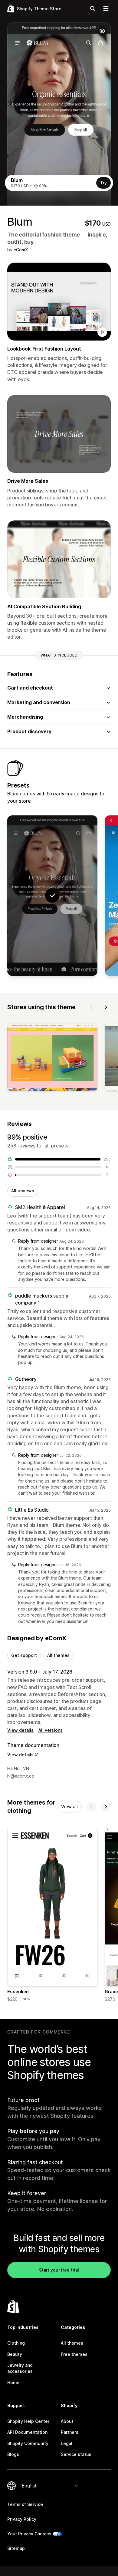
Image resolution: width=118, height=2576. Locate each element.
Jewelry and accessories (20, 2368)
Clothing (16, 2343)
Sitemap (16, 2548)
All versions (51, 1730)
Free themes (74, 2354)
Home (13, 2382)
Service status (76, 2454)
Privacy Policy (22, 2519)
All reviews (23, 1191)
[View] (52, 1058)
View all (69, 1807)
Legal (67, 2443)
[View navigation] (106, 8)
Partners (70, 2432)
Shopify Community (28, 2443)
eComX (21, 250)
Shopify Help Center (28, 2421)
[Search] (93, 8)
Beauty (15, 2354)
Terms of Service (25, 2504)
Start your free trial (59, 2270)
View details (20, 1730)
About (67, 2421)
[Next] (106, 1007)
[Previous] (91, 1007)
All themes (58, 1655)
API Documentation (27, 2432)
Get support (24, 1655)
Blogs (13, 2454)
